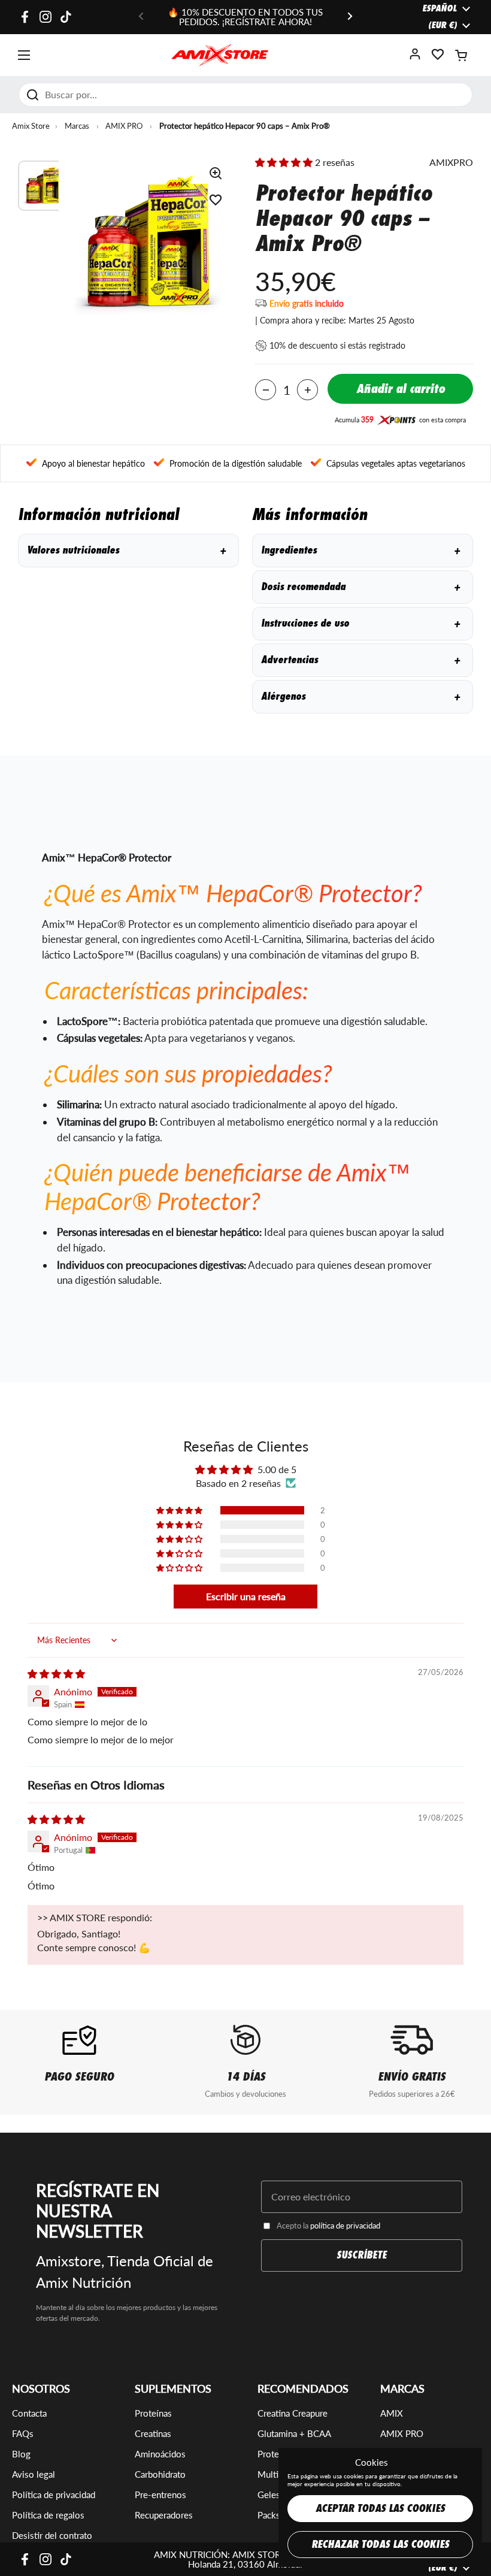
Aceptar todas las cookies (380, 2509)
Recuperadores (164, 2515)
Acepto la (328, 2226)
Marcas (77, 126)
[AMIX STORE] (220, 55)
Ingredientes (360, 550)
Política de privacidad (54, 2495)
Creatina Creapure (293, 2413)
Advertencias (360, 660)
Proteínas (153, 2413)
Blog (21, 2454)
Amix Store (31, 126)
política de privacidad (345, 2226)
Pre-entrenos (160, 2495)
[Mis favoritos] (438, 58)
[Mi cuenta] (415, 58)
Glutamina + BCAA (294, 2433)
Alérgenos (360, 696)
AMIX (392, 2413)
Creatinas (153, 2433)
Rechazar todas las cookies (380, 2545)
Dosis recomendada (360, 587)
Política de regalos (48, 2515)
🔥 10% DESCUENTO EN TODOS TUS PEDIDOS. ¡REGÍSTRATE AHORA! (245, 17)
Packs (269, 2515)
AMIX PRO (124, 126)
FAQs (23, 2433)
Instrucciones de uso (360, 623)
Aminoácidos (160, 2454)
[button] (461, 55)
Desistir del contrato (52, 2535)
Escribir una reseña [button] (246, 1596)
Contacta (29, 2413)
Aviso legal (34, 2474)
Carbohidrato (160, 2474)
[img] (56, 1674)
